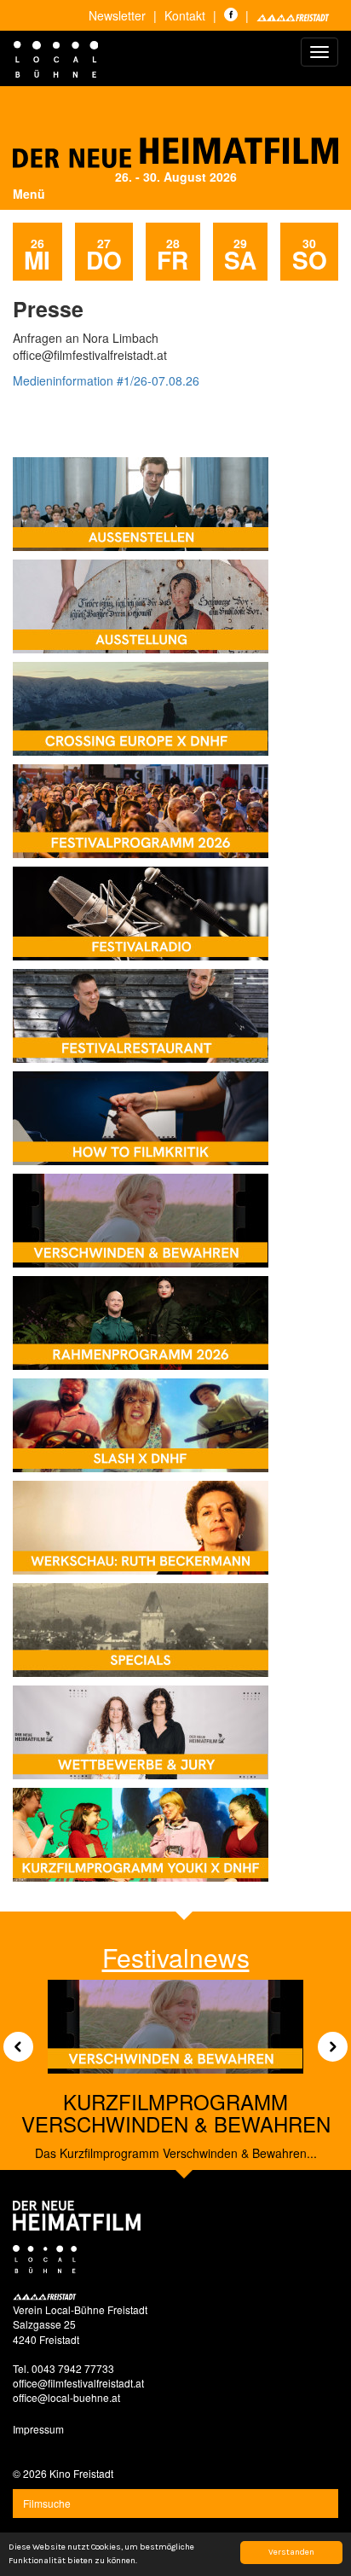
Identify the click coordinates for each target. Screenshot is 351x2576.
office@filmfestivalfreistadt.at (78, 2383)
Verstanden (291, 2552)
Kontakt (185, 15)
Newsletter (117, 15)
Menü (29, 194)
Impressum (38, 2429)
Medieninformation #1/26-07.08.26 (106, 380)
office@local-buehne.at (66, 2397)
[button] (12, 2041)
